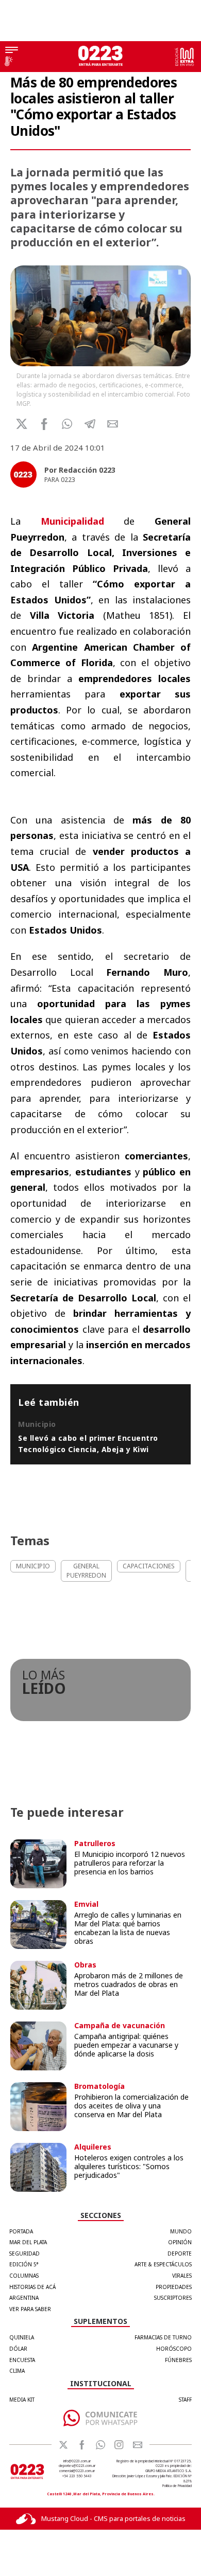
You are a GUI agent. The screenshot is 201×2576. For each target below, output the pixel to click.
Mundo (181, 2231)
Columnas (24, 2276)
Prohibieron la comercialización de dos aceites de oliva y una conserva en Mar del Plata (131, 2106)
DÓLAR (18, 2349)
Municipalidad (72, 521)
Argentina (24, 2298)
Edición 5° (24, 2264)
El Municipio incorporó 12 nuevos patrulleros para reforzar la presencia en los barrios (130, 1863)
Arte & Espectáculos (163, 2264)
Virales (182, 2276)
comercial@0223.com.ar (77, 2471)
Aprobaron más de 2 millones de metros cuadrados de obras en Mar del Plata (129, 1984)
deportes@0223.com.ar (77, 2466)
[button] (67, 424)
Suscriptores (173, 2298)
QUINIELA (22, 2337)
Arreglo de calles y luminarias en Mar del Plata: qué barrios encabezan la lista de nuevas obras (128, 1928)
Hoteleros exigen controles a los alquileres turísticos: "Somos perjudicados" (129, 2166)
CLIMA (17, 2371)
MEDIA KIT (22, 2400)
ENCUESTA (22, 2360)
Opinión (180, 2242)
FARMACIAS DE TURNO (163, 2337)
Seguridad (24, 2253)
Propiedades (174, 2287)
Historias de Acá (32, 2287)
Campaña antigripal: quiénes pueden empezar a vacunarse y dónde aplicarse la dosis (126, 2045)
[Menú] (12, 51)
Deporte (180, 2253)
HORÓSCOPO (174, 2349)
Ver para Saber (30, 2309)
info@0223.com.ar (77, 2461)
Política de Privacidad (177, 2486)
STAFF (185, 2400)
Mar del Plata (28, 2242)
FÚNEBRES (178, 2360)
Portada (21, 2231)
